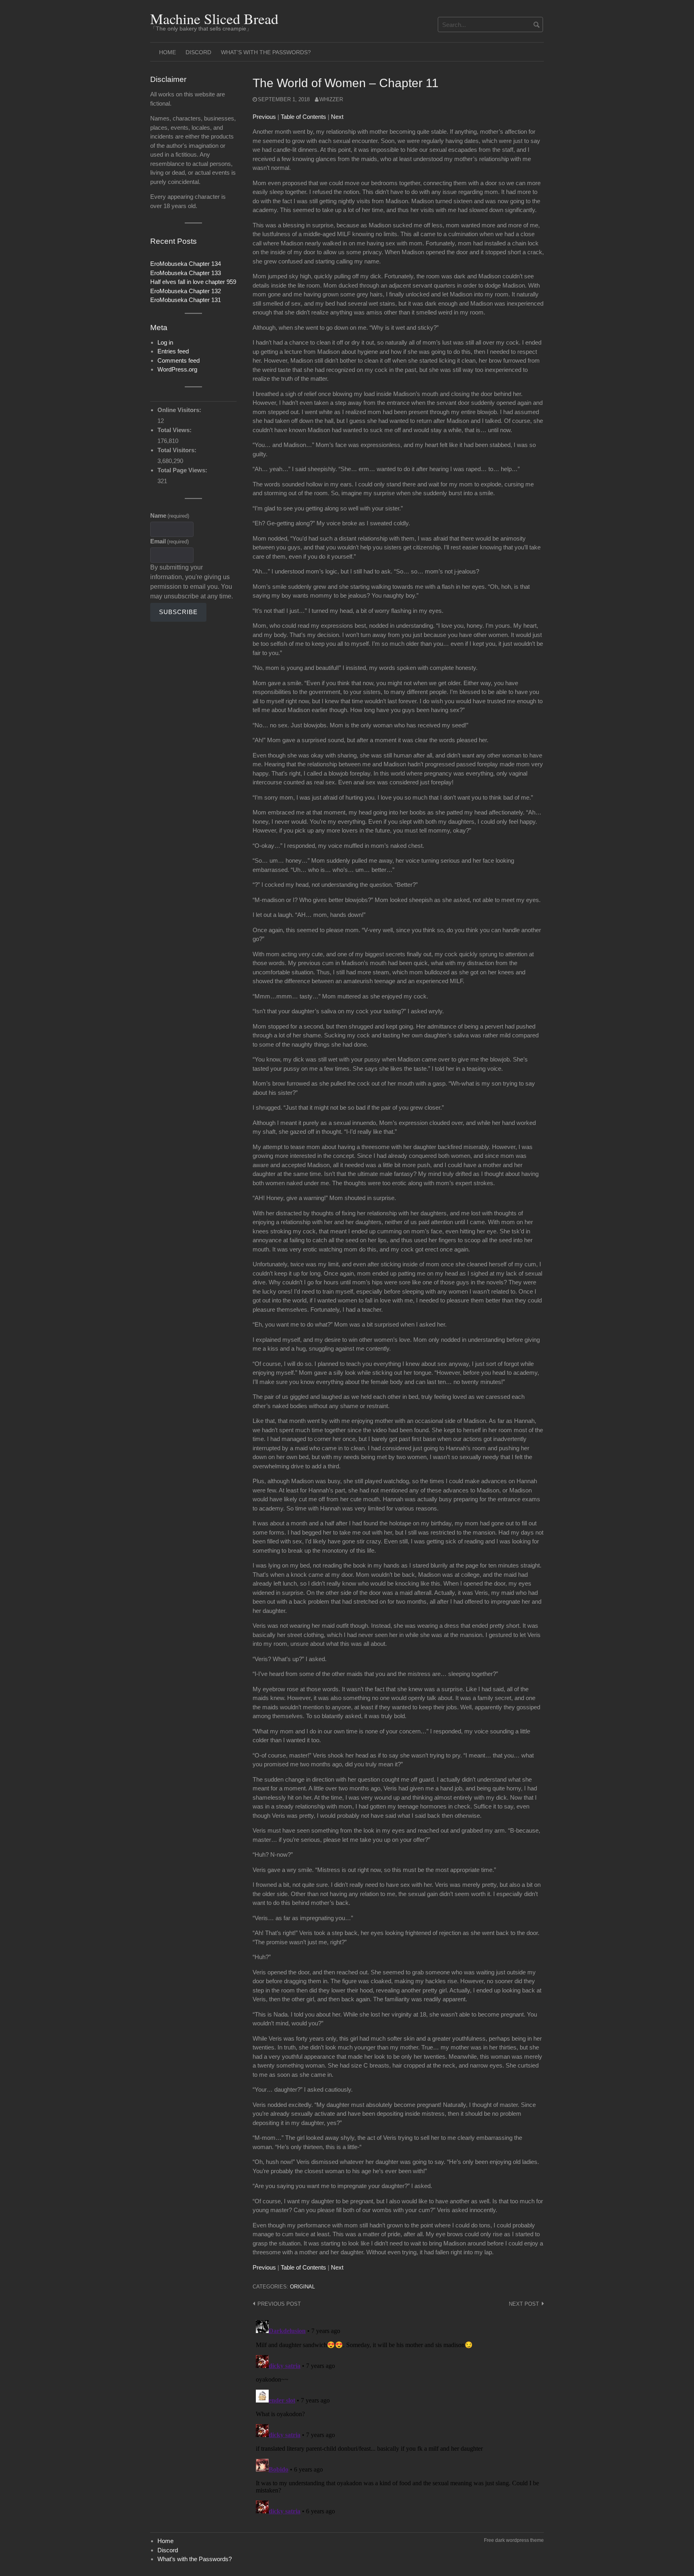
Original (302, 2287)
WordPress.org (177, 369)
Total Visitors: (178, 450)
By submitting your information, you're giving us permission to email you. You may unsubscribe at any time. (192, 582)
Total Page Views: (183, 470)
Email (169, 541)
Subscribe (178, 612)
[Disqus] (398, 2417)
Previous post (279, 2304)
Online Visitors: (180, 410)
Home (167, 52)
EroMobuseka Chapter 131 (186, 300)
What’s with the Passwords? (266, 52)
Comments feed (179, 360)
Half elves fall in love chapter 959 (193, 282)
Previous (264, 117)
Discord (198, 52)
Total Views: (175, 430)
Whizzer (331, 99)
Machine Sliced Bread (214, 18)
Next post (524, 2304)
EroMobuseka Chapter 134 (186, 264)
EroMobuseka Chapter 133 (186, 273)
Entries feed (173, 351)
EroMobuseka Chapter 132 (186, 291)
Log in (165, 342)
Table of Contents (303, 117)
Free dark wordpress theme (514, 2540)
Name (170, 515)
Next (337, 117)
